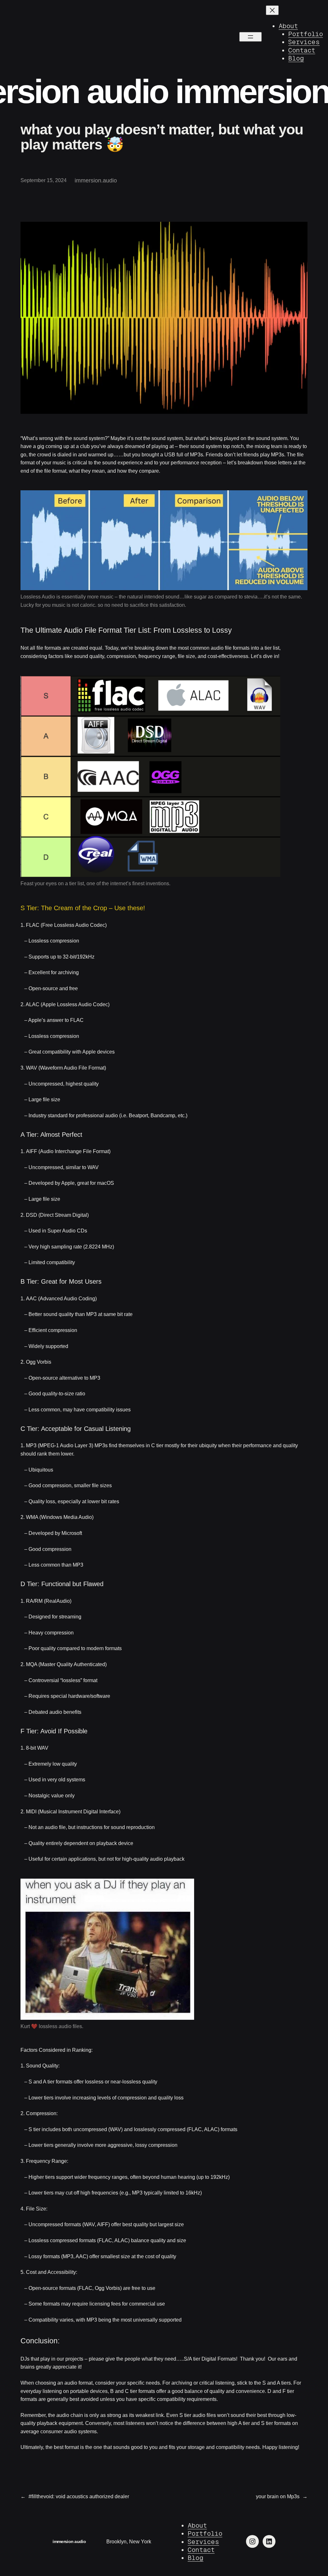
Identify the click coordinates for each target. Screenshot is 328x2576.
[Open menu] (250, 37)
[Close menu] (272, 10)
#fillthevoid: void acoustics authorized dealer (79, 2496)
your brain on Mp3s (278, 2496)
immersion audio (69, 2541)
